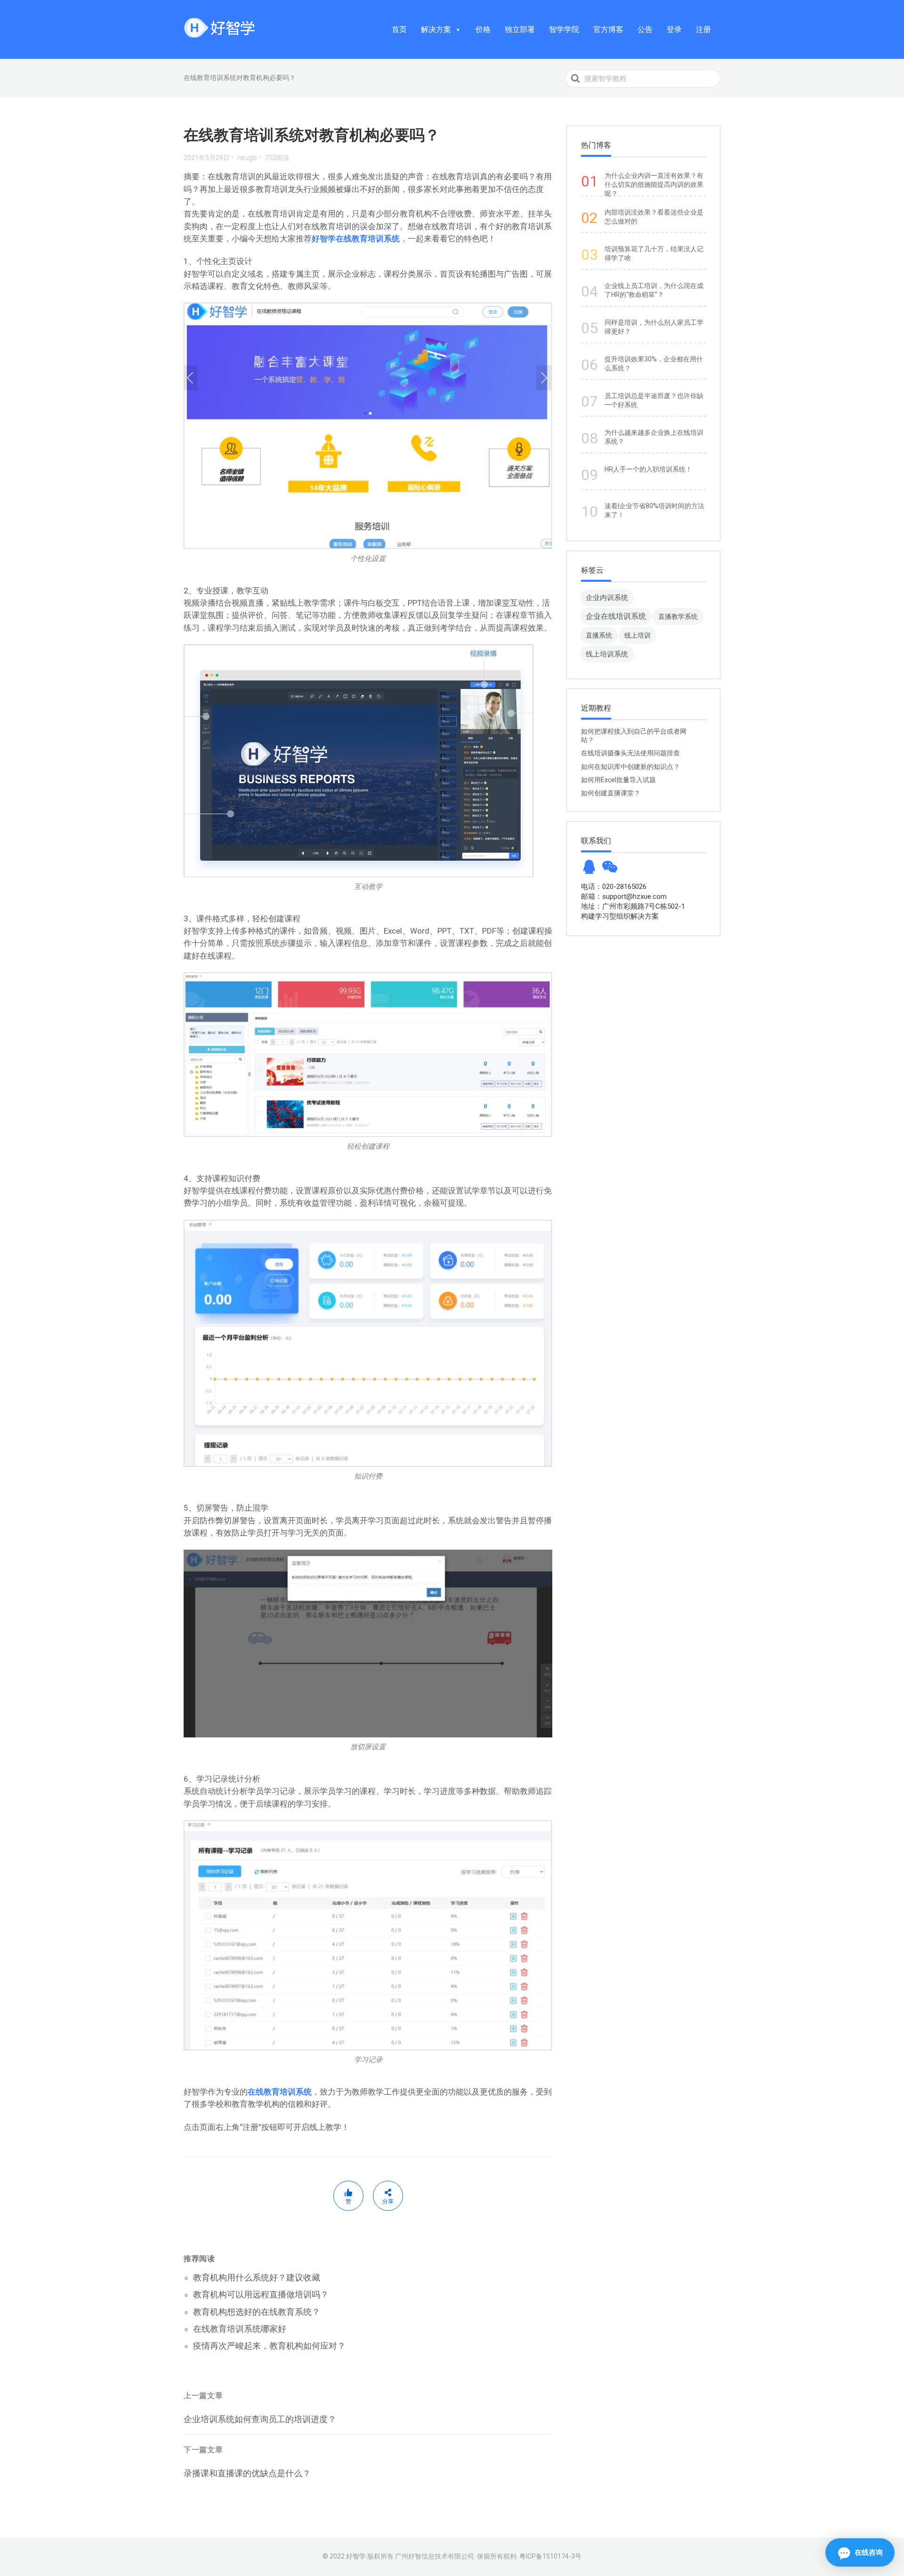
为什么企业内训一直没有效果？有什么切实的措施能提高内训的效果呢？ (654, 184)
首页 (399, 29)
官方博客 (608, 29)
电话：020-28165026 (614, 887)
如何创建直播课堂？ (611, 793)
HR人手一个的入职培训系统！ (648, 469)
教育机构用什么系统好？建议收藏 (257, 2277)
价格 (483, 29)
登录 (674, 29)
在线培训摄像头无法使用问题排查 (630, 753)
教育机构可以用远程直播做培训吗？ (261, 2294)
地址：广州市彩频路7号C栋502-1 (633, 906)
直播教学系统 (678, 616)
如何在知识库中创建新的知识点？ (630, 767)
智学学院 (564, 29)
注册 (703, 29)
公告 (645, 29)
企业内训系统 (607, 597)
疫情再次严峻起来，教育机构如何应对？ (269, 2346)
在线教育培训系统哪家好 (240, 2329)
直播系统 (599, 635)
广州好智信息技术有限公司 (435, 2556)
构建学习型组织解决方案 (620, 916)
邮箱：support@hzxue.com (624, 896)
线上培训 (638, 635)
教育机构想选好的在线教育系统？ (257, 2312)
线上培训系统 (607, 654)
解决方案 (436, 29)
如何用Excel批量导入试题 (618, 780)
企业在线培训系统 (616, 616)
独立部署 (520, 29)
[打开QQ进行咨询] (589, 870)
